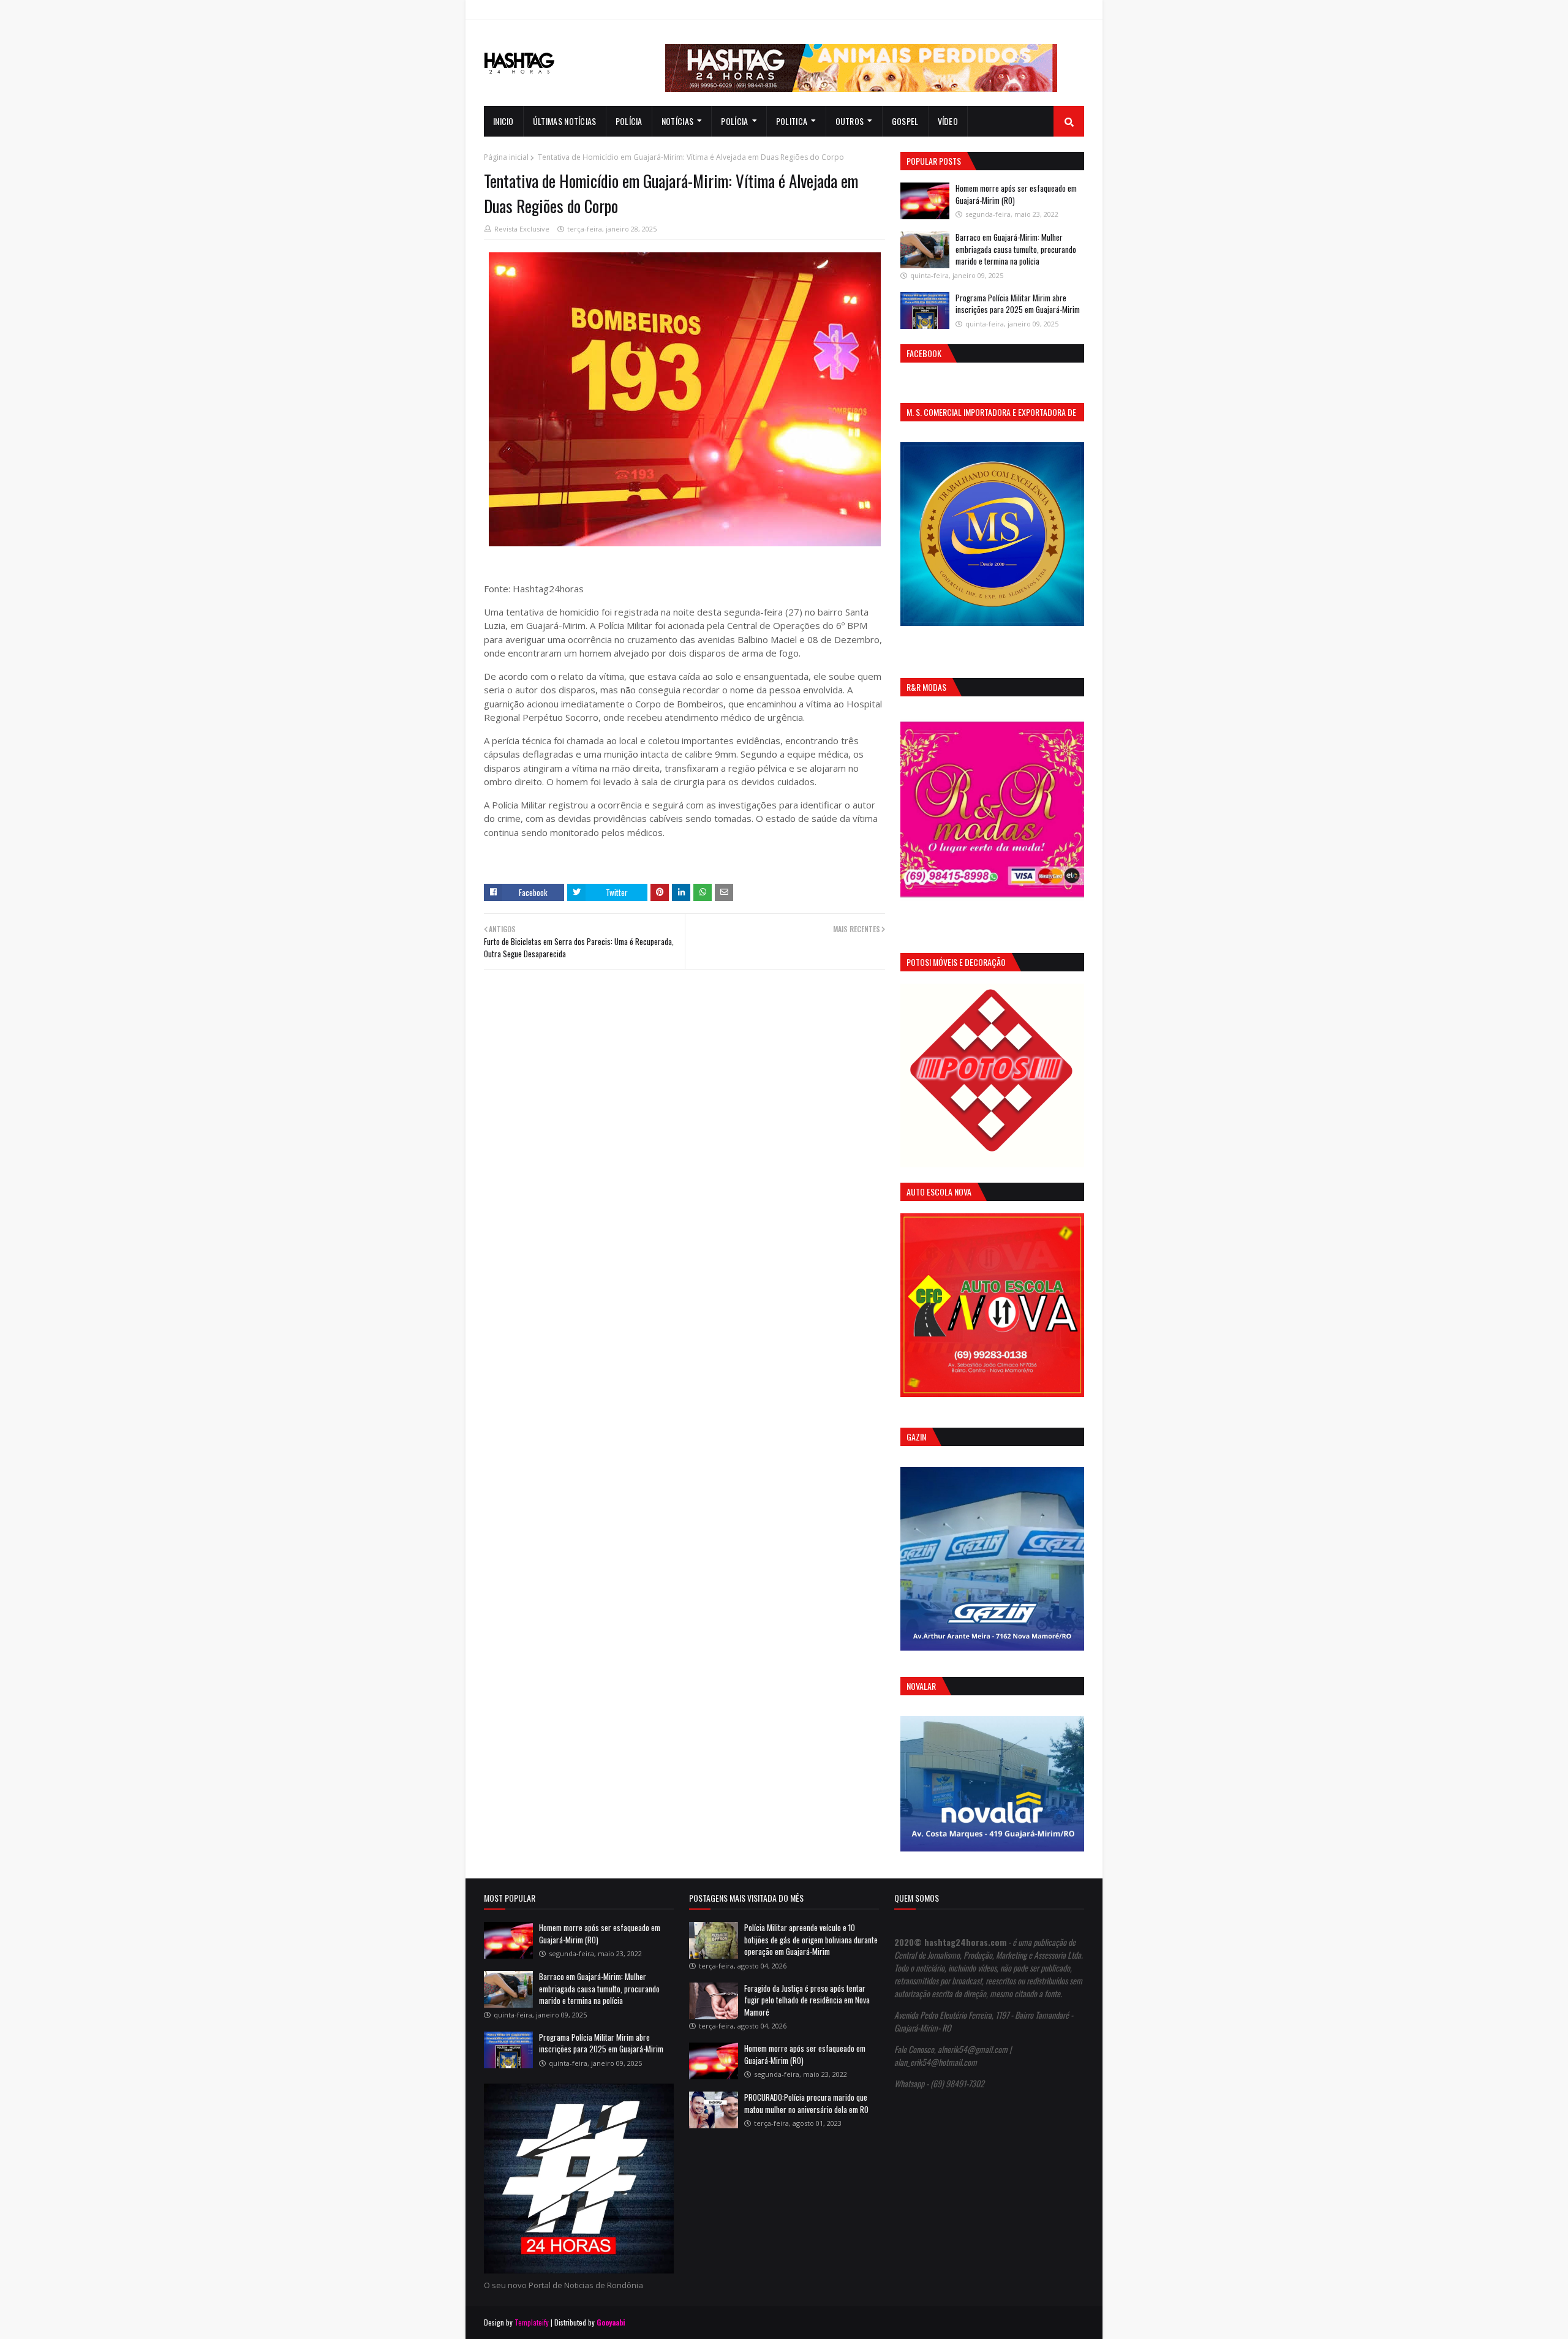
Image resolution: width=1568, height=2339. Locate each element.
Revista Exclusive (522, 229)
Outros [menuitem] (850, 121)
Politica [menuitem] (792, 121)
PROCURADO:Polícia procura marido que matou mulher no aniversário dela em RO (806, 2103)
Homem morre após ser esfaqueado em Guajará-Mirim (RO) (1016, 194)
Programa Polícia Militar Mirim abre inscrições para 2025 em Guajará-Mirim (1018, 304)
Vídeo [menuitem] (948, 121)
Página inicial (506, 157)
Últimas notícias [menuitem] (565, 121)
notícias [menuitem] (677, 121)
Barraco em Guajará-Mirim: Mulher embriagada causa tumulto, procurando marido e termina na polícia (1016, 249)
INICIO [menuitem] (503, 121)
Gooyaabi (611, 2322)
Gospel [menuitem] (905, 121)
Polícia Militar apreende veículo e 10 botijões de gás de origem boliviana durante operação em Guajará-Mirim (811, 1939)
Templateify (532, 2322)
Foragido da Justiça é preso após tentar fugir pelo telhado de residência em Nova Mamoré (807, 2000)
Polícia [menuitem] (629, 121)
